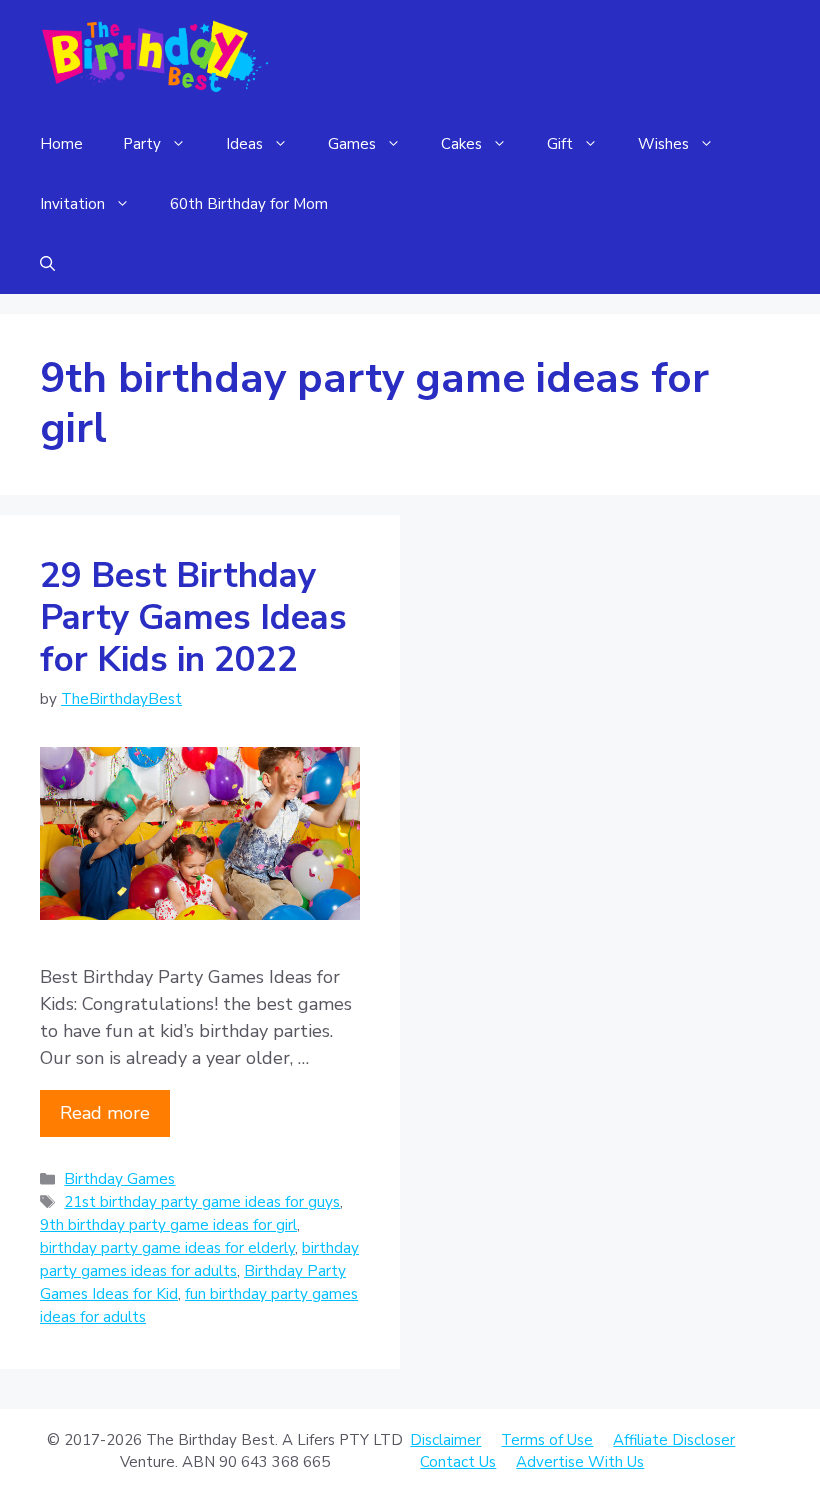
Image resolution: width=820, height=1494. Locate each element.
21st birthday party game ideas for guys (202, 1202)
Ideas (244, 144)
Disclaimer (445, 1440)
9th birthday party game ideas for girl (168, 1225)
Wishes (663, 144)
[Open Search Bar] (47, 264)
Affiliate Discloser (674, 1440)
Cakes (461, 144)
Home (61, 144)
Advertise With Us (580, 1462)
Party (142, 144)
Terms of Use (547, 1440)
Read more (105, 1113)
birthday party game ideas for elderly (167, 1248)
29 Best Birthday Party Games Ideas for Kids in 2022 (193, 617)
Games (352, 144)
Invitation (72, 204)
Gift (560, 144)
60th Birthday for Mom (249, 204)
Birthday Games (119, 1179)
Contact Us (458, 1462)
